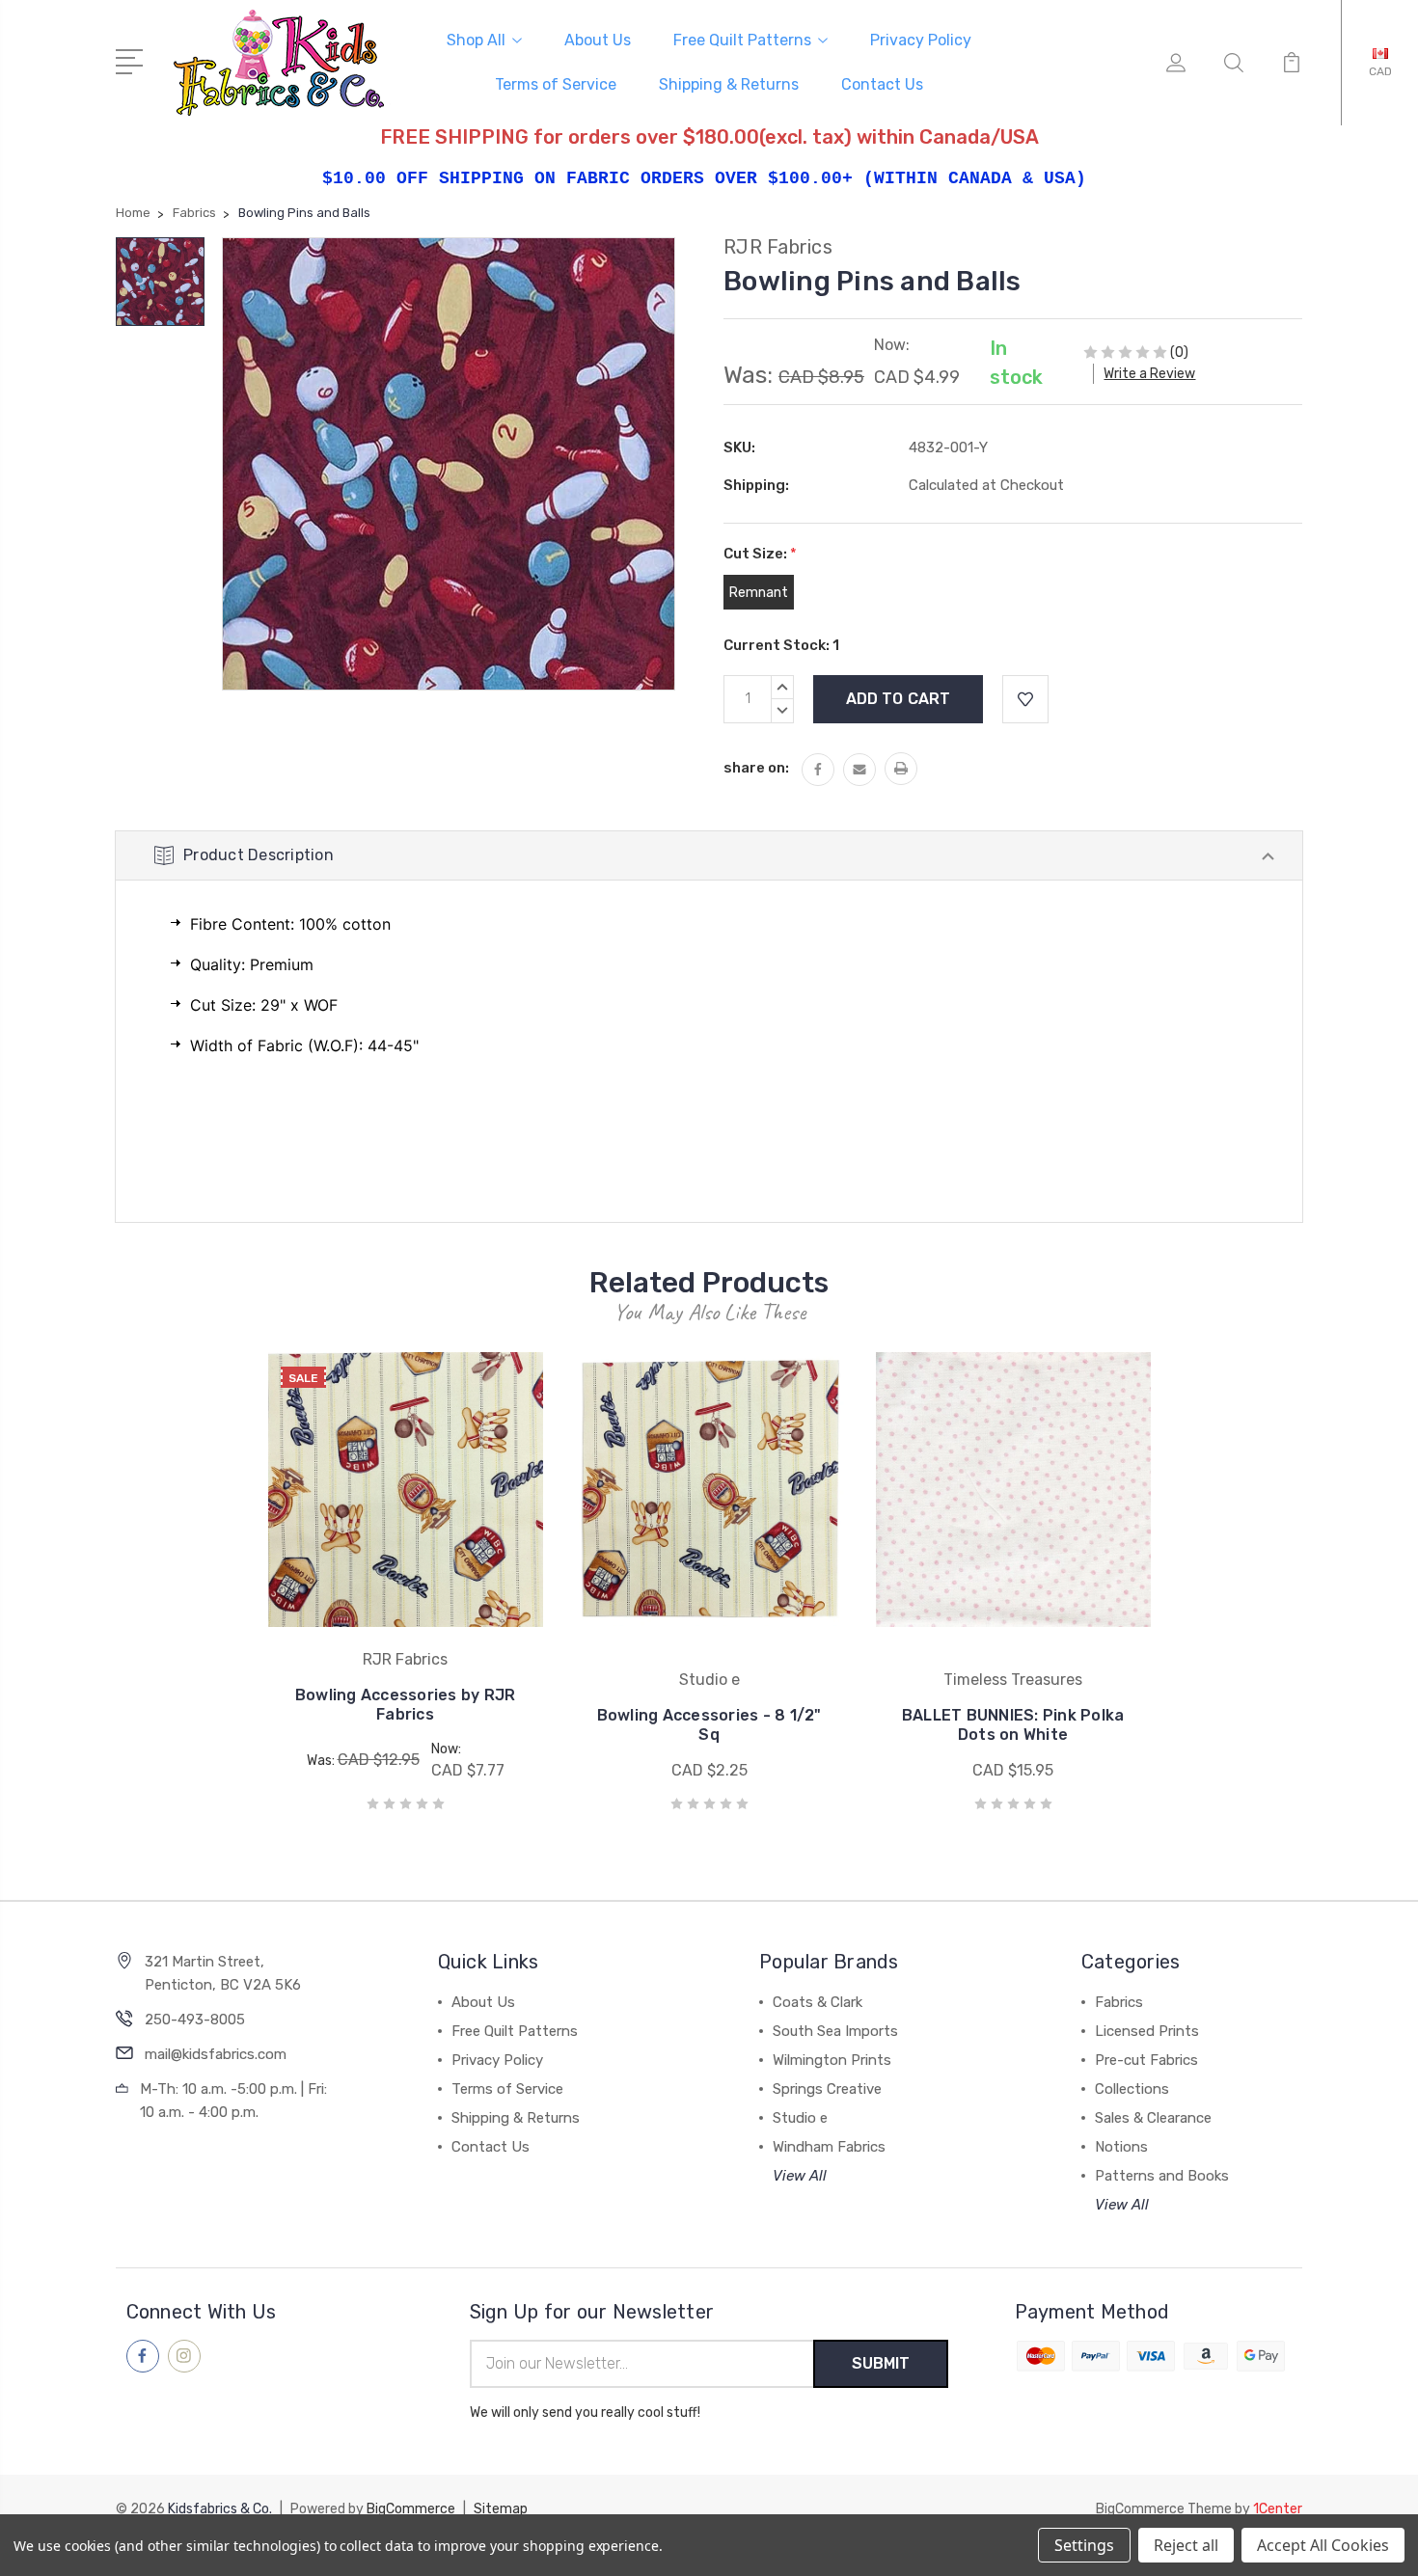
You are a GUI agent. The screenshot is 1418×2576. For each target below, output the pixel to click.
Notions (1121, 2147)
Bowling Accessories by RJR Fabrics (406, 1705)
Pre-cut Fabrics (1146, 2060)
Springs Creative (827, 2089)
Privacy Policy (921, 40)
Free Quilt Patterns (742, 40)
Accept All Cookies (1323, 2545)
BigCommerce (411, 2509)
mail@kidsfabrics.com (216, 2054)
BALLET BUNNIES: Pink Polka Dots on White (1013, 1725)
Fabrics (1119, 2002)
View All (800, 2176)
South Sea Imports (835, 2031)
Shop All (476, 40)
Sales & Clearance (1153, 2118)
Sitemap (501, 2509)
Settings (1084, 2545)
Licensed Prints (1147, 2031)
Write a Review (1149, 374)
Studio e (800, 2118)
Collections (1132, 2089)
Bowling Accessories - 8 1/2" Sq (709, 1725)
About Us (598, 40)
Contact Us (882, 84)
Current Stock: (781, 645)
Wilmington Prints (832, 2060)
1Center (1278, 2509)
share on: (756, 768)
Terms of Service (556, 84)
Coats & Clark (818, 2002)
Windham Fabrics (829, 2147)
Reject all (1186, 2545)
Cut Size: (760, 554)
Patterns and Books (1162, 2176)
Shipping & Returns (729, 84)
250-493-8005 (195, 2020)
